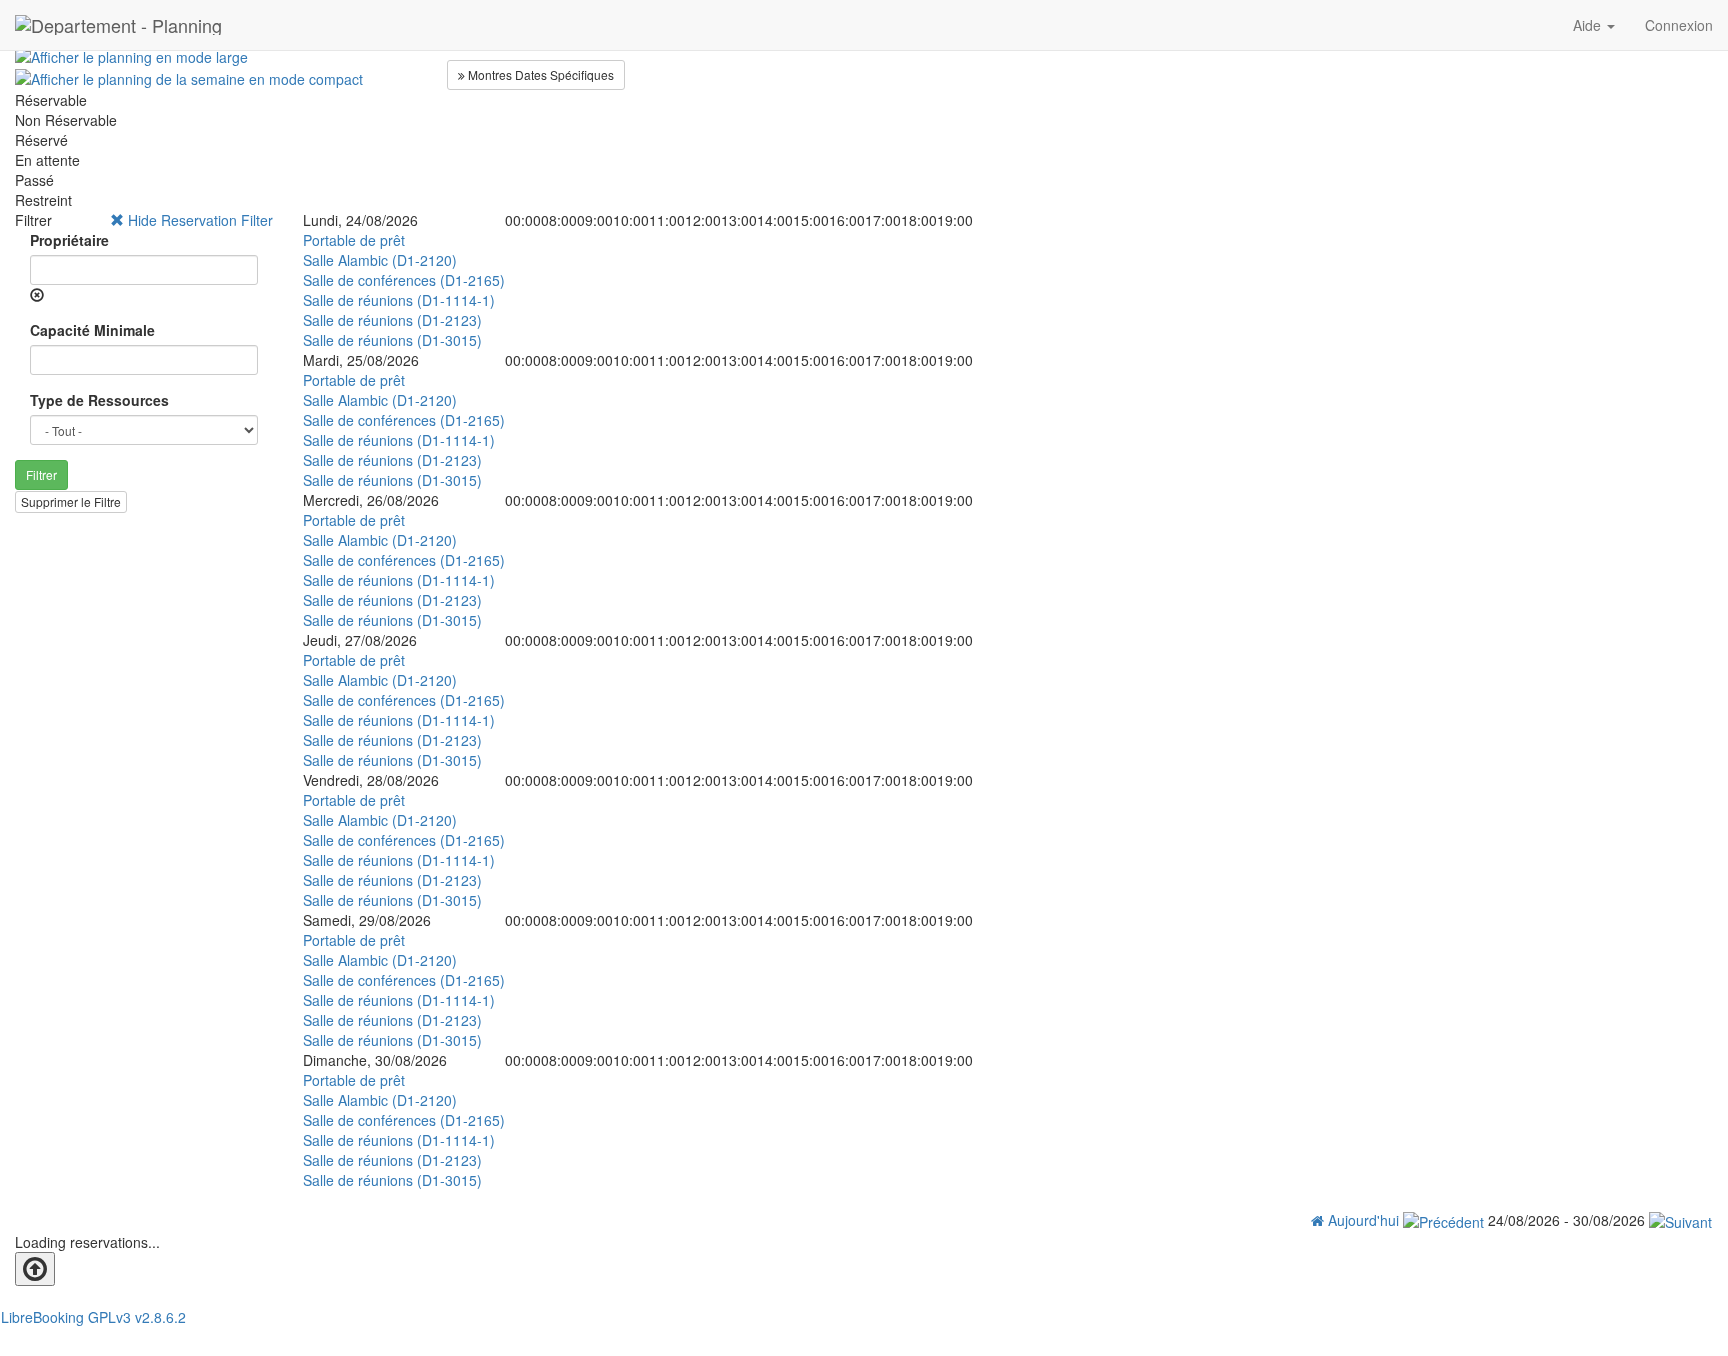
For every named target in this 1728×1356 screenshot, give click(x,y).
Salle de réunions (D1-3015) (392, 340)
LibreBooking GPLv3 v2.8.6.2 (93, 1317)
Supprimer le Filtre (71, 501)
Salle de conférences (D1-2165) (404, 280)
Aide (1589, 25)
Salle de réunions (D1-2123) (392, 320)
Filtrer (41, 474)
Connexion (1679, 25)
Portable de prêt (354, 240)
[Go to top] (35, 1269)
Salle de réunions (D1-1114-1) (399, 300)
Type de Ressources (99, 400)
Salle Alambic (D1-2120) (380, 260)
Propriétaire (69, 240)
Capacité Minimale (92, 330)
